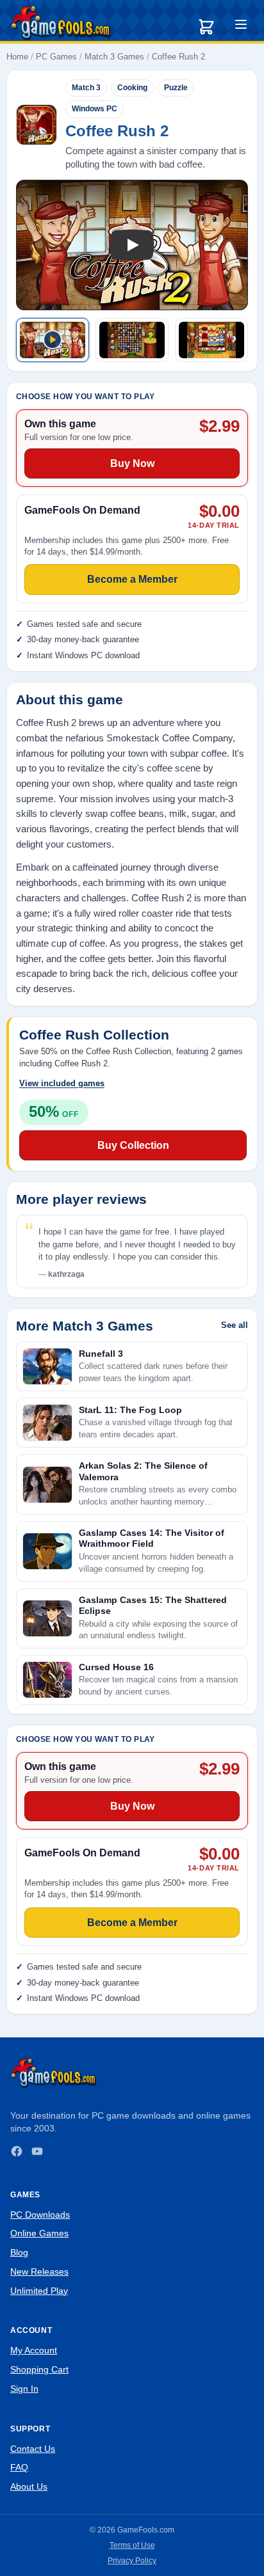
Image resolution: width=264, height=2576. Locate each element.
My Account (34, 2350)
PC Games (56, 57)
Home (17, 57)
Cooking (132, 88)
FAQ (19, 2467)
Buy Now (132, 1806)
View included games (62, 1083)
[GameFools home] (61, 23)
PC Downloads (40, 2215)
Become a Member (132, 1923)
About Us (29, 2486)
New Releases (39, 2272)
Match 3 (86, 88)
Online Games (39, 2233)
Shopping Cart (39, 2369)
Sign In (24, 2389)
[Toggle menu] (241, 26)
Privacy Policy (132, 2561)
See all (235, 1325)
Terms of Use (132, 2545)
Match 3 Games (114, 57)
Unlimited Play (39, 2291)
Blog (19, 2252)
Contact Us (33, 2449)
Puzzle (176, 88)
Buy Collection (133, 1145)
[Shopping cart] (206, 27)
